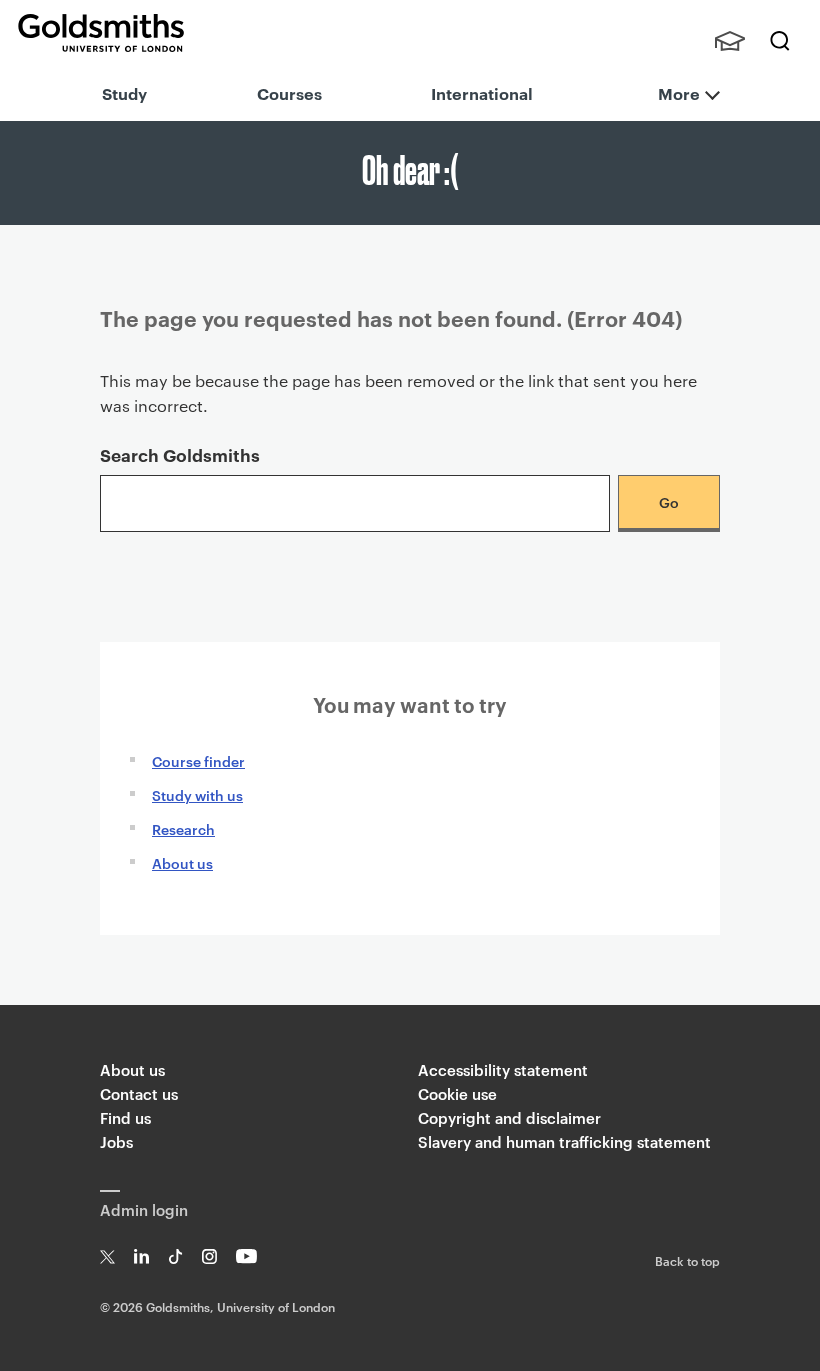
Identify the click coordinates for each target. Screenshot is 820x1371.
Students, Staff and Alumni (730, 41)
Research (183, 828)
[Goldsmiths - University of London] (101, 33)
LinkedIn (141, 1256)
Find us (125, 1117)
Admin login (144, 1209)
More (679, 93)
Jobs (116, 1141)
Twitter (107, 1256)
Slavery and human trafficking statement (564, 1141)
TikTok (175, 1256)
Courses (289, 93)
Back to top (687, 1260)
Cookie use (457, 1093)
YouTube (246, 1256)
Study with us (197, 794)
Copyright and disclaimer (509, 1117)
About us (182, 862)
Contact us (139, 1093)
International (482, 93)
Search (780, 41)
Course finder (198, 760)
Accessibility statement (503, 1069)
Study (124, 93)
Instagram (209, 1256)
